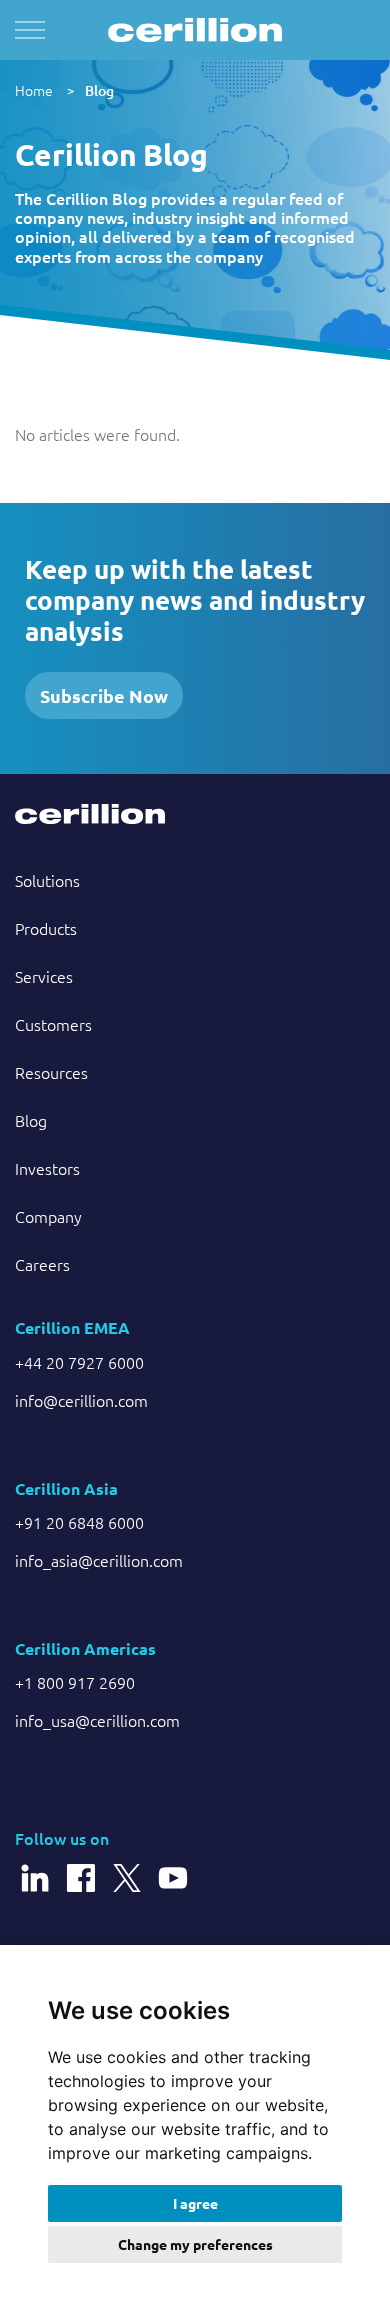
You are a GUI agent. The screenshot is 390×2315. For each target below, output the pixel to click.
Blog (99, 90)
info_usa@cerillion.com (97, 1720)
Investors (47, 1168)
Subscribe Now (104, 695)
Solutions (47, 880)
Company (48, 1216)
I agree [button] (195, 2203)
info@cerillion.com (81, 1400)
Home (34, 90)
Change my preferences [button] (195, 2244)
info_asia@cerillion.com (99, 1560)
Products (46, 928)
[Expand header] (30, 30)
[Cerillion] (195, 30)
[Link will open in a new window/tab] (35, 1868)
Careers (42, 1264)
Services (44, 976)
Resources (51, 1072)
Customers (53, 1024)
